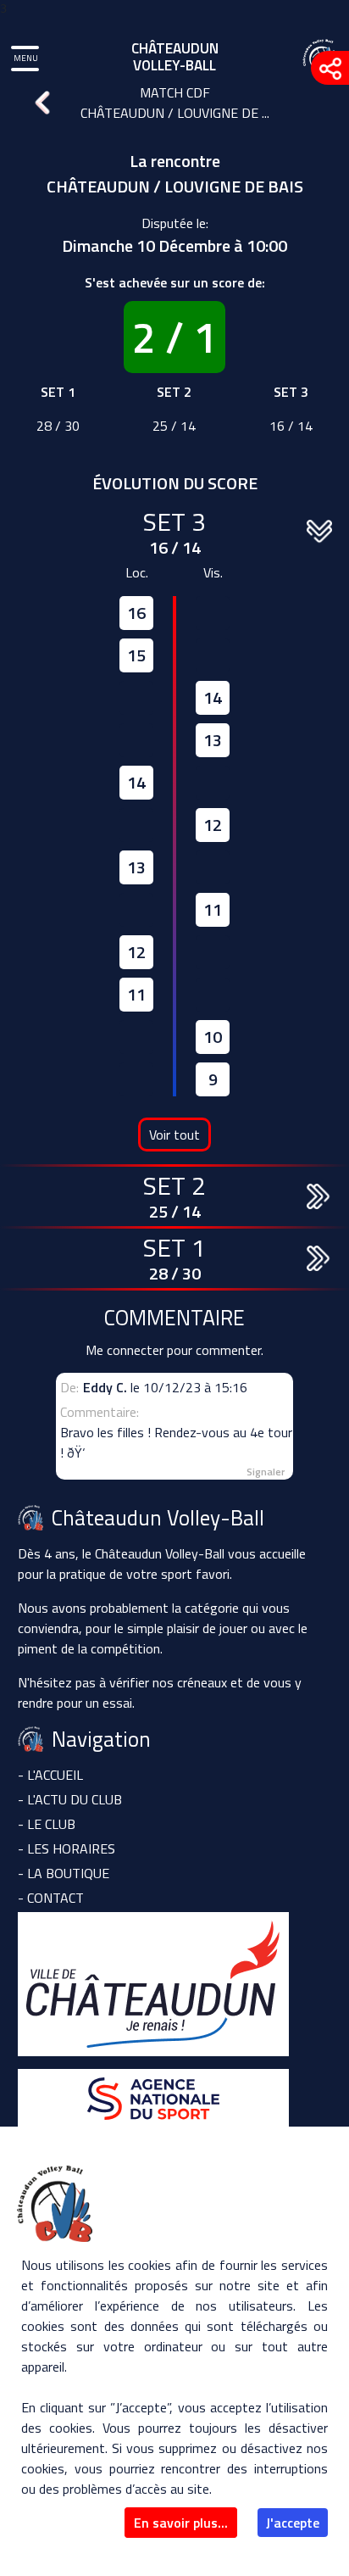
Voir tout (174, 1135)
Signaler (266, 1472)
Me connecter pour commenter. (174, 1350)
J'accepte (293, 2523)
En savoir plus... (181, 2523)
